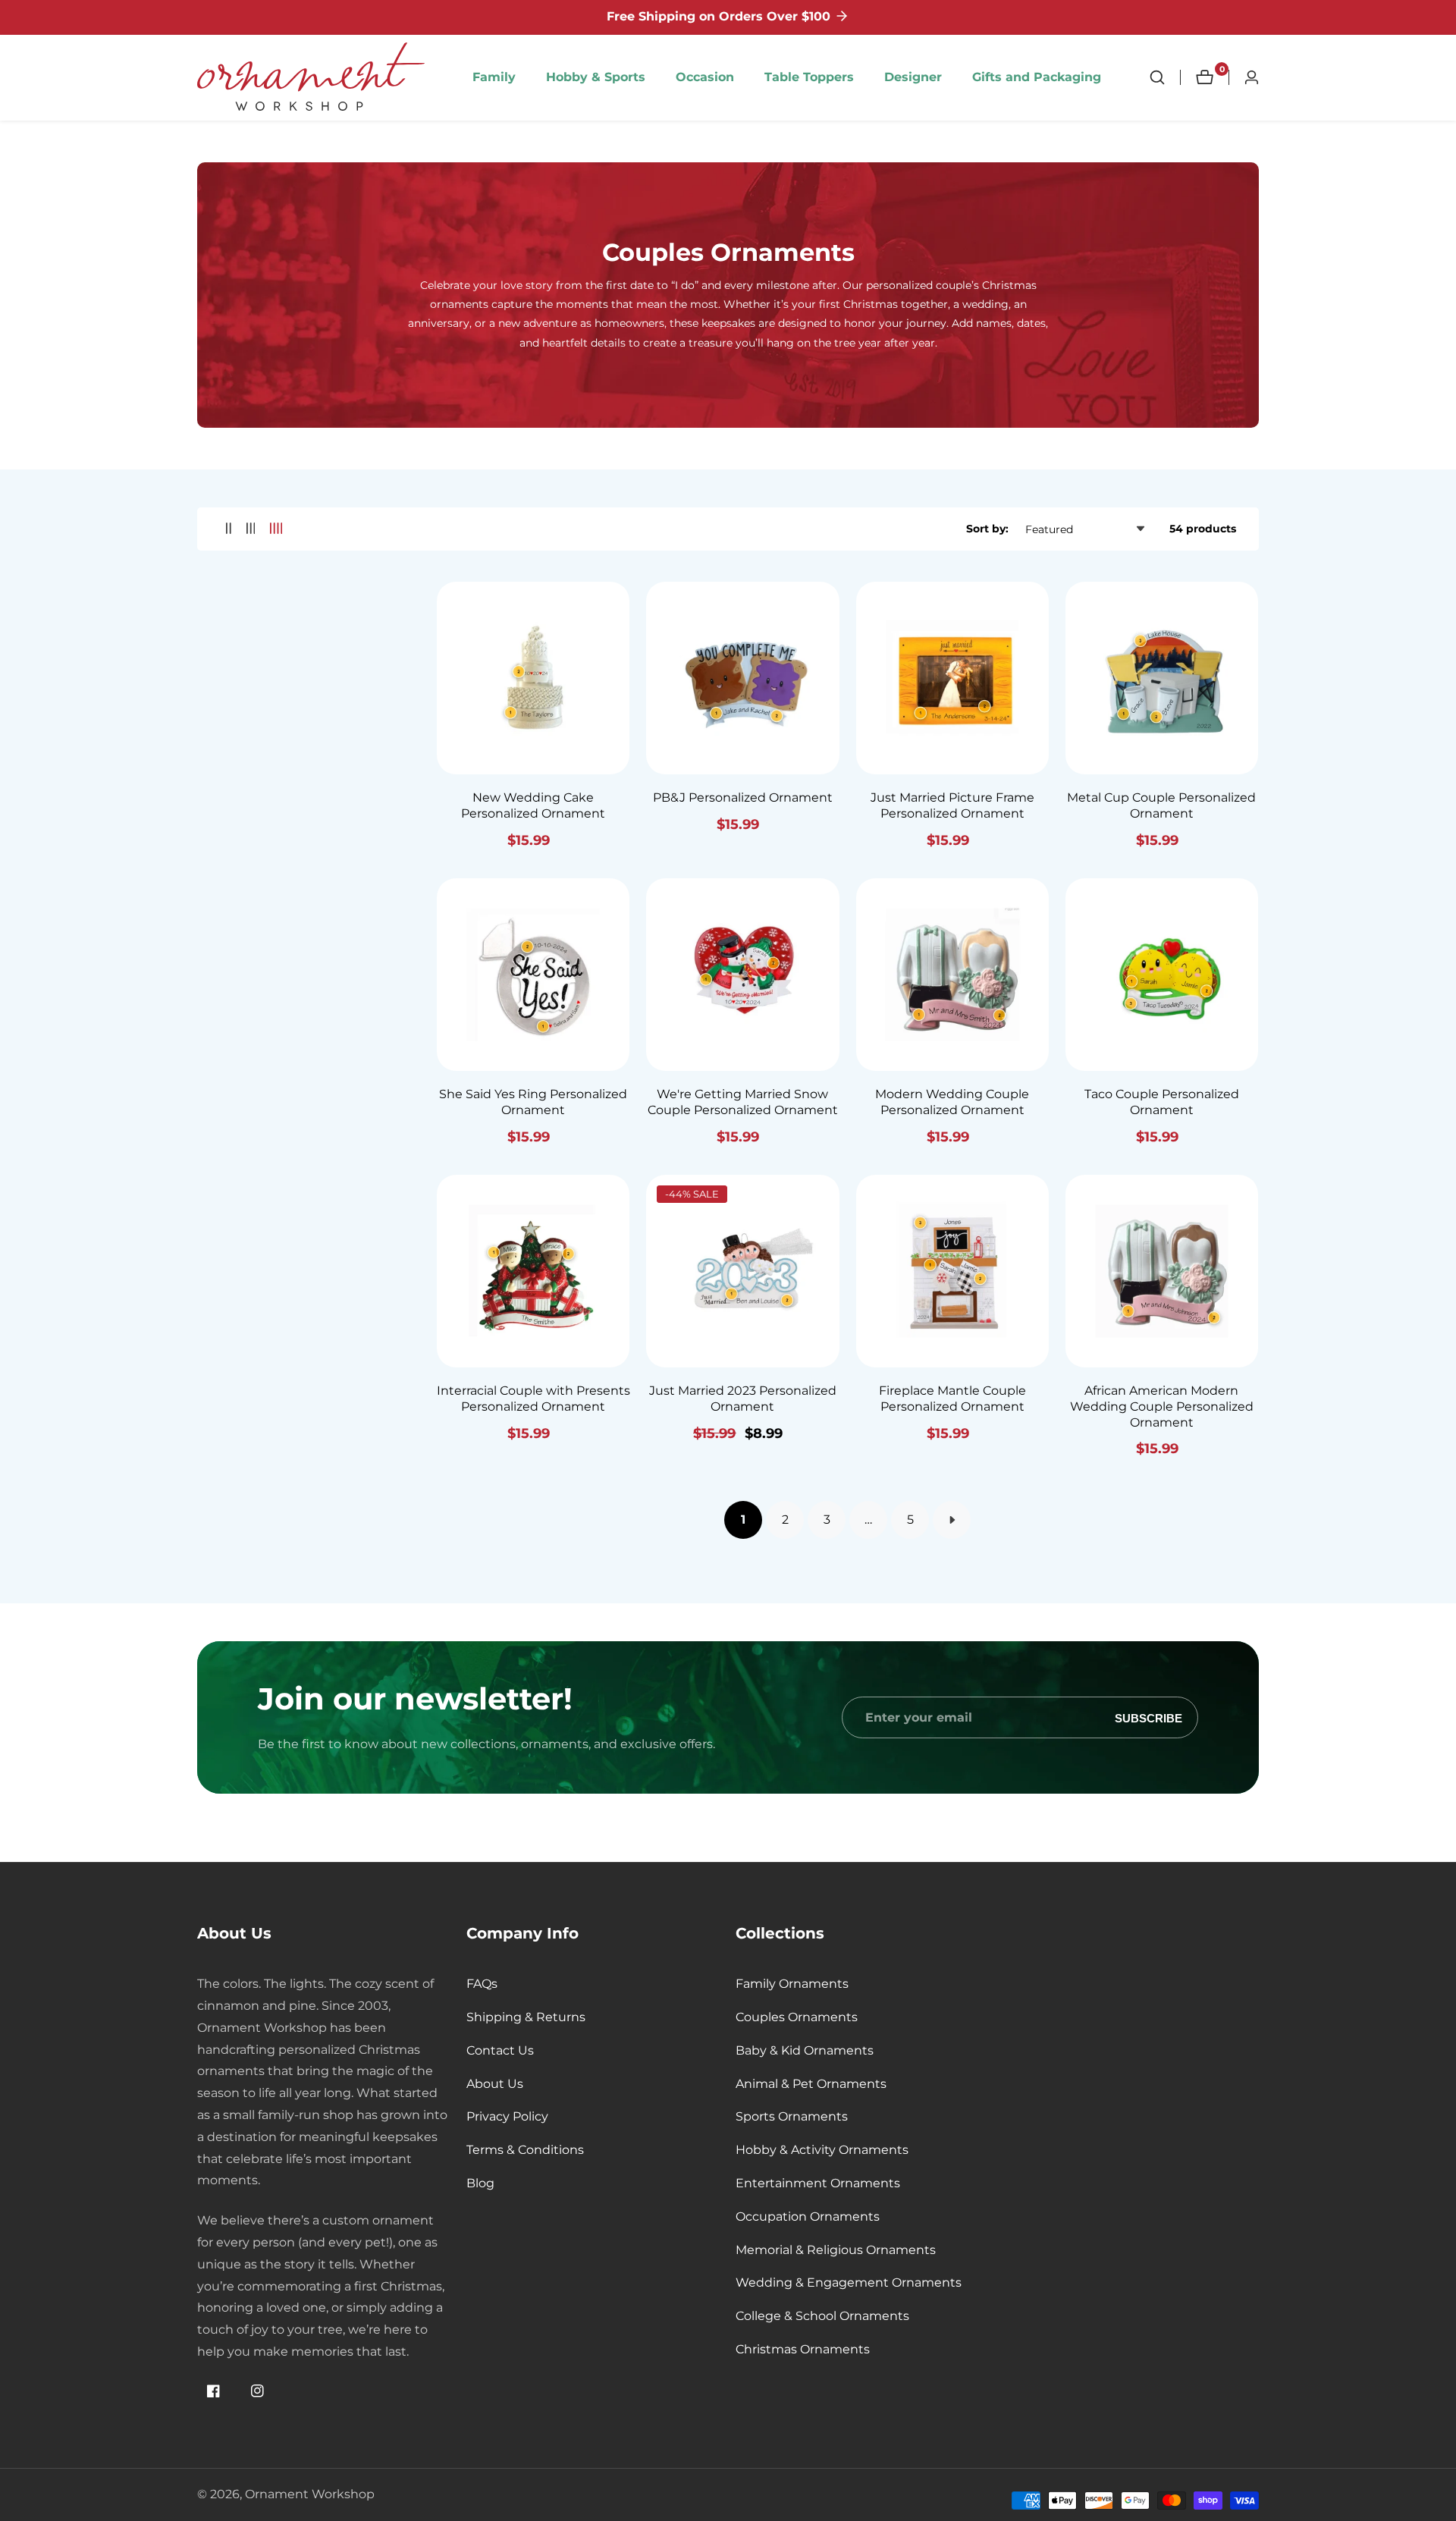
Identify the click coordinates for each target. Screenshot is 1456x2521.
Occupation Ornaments (808, 2216)
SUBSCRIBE (1148, 1717)
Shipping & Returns (526, 2017)
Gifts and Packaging (1037, 77)
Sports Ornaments (792, 2116)
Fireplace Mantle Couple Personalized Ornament (952, 1399)
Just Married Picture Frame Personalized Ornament (952, 805)
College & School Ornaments (822, 2316)
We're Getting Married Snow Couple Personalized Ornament (743, 1102)
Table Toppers (809, 77)
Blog (480, 2183)
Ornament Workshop (310, 2494)
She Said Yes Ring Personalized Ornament (533, 1102)
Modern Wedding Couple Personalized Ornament (952, 1102)
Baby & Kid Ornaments (805, 2050)
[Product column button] (229, 529)
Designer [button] (913, 77)
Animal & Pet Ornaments (811, 2084)
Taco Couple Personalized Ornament (1162, 1102)
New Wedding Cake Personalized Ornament (533, 805)
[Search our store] (1165, 77)
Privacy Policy (507, 2116)
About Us (495, 2084)
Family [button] (494, 77)
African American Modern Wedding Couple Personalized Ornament (1162, 1406)
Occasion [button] (705, 77)
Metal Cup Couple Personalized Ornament (1161, 805)
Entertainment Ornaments (818, 2183)
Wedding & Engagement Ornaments (849, 2282)
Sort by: (987, 529)
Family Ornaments (792, 1984)
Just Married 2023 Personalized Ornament (743, 1399)
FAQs (482, 1984)
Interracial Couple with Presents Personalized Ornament (533, 1399)
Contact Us (500, 2050)
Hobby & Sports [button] (596, 77)
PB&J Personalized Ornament (743, 797)
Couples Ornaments (797, 2017)
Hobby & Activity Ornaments (822, 2150)
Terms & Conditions (525, 2150)
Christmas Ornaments (803, 2349)
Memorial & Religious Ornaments (836, 2250)
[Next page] (952, 1520)
